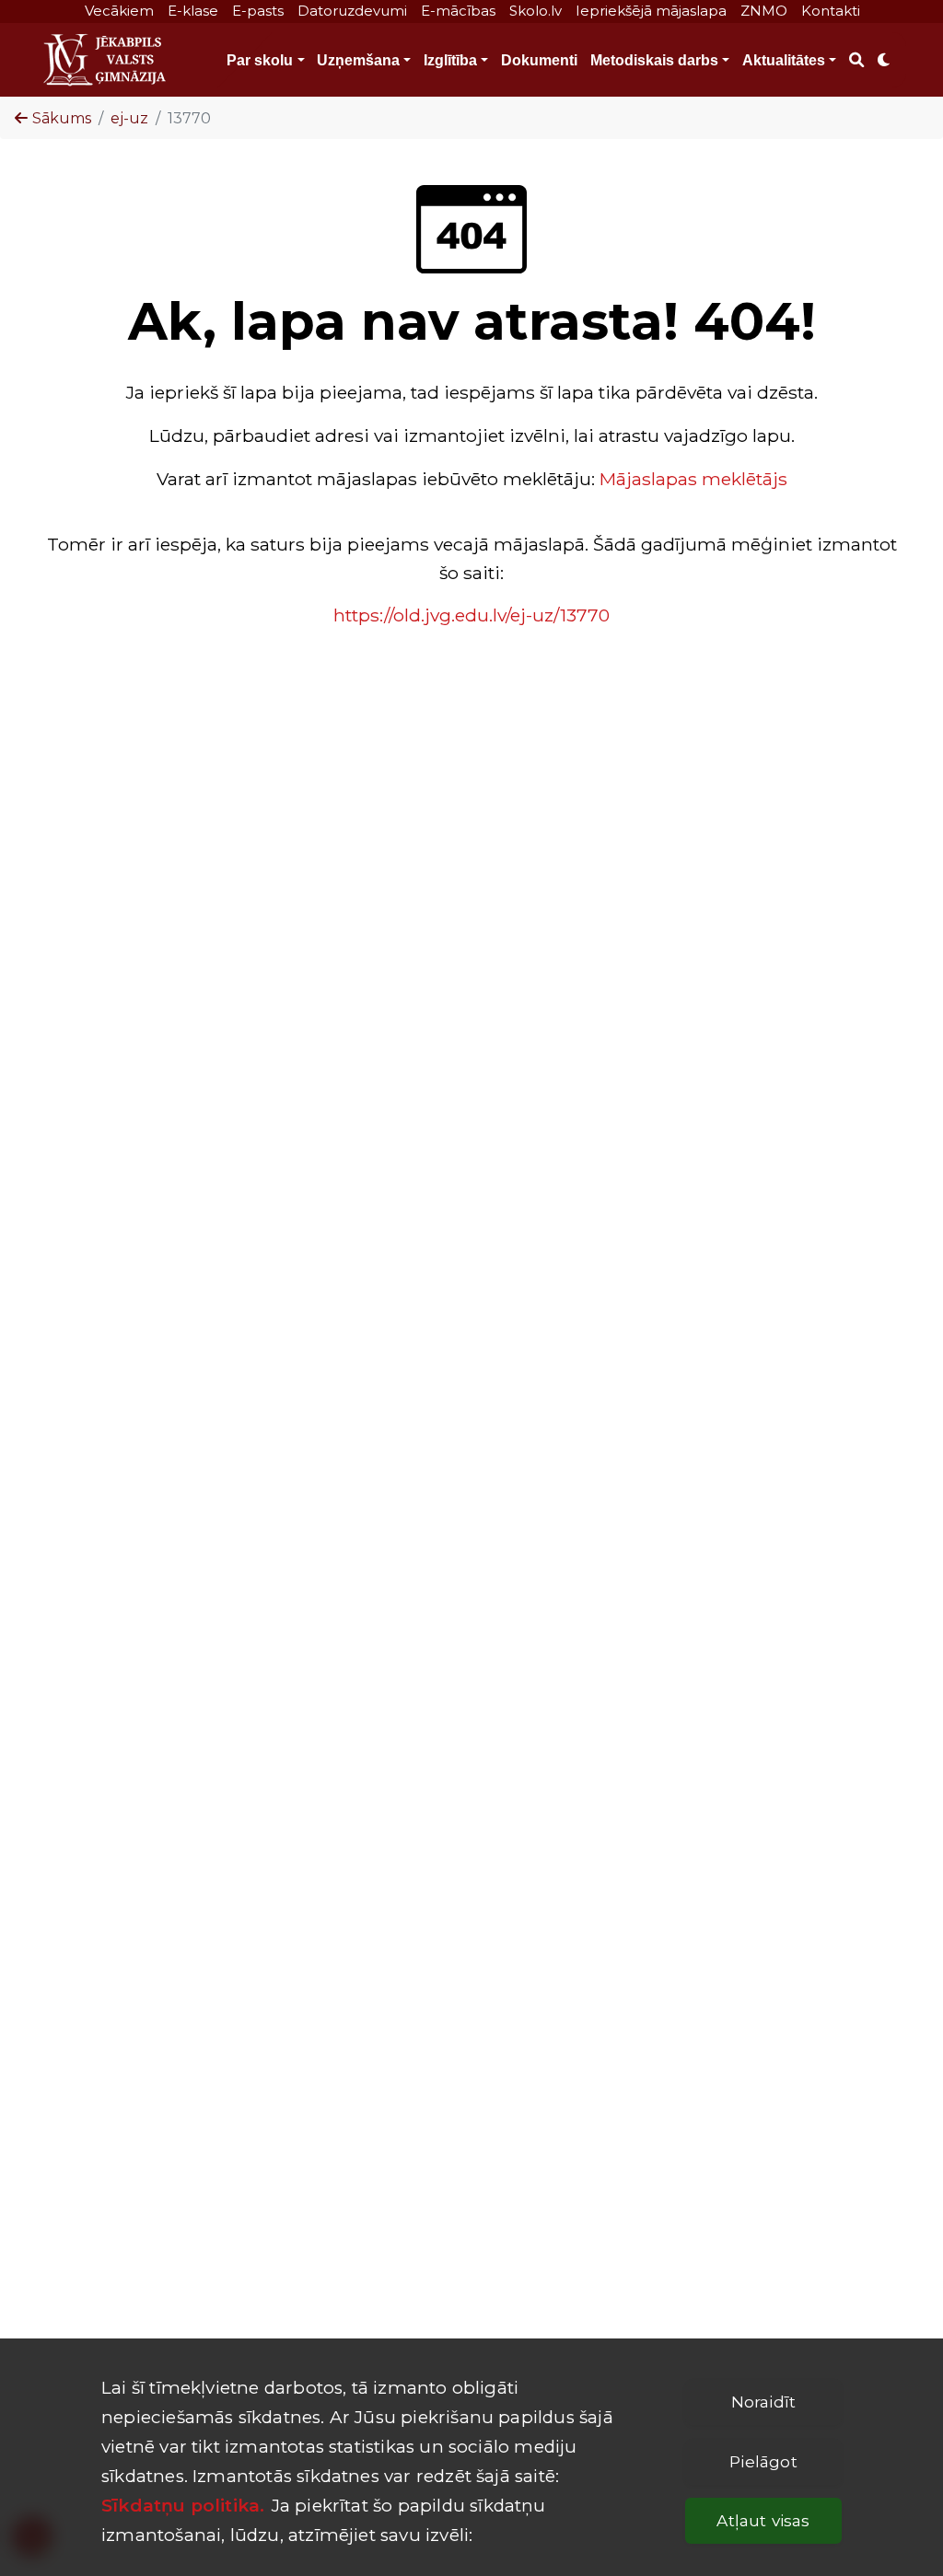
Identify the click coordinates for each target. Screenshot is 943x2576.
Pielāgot (763, 2461)
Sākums (62, 118)
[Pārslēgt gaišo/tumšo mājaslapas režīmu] (884, 60)
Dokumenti (539, 60)
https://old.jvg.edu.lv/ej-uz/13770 (471, 615)
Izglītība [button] (450, 60)
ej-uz (129, 118)
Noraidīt (763, 2402)
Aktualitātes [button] (784, 60)
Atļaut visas (763, 2520)
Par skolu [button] (260, 60)
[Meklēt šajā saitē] (856, 60)
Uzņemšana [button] (358, 60)
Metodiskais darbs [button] (654, 60)
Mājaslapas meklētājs (693, 479)
